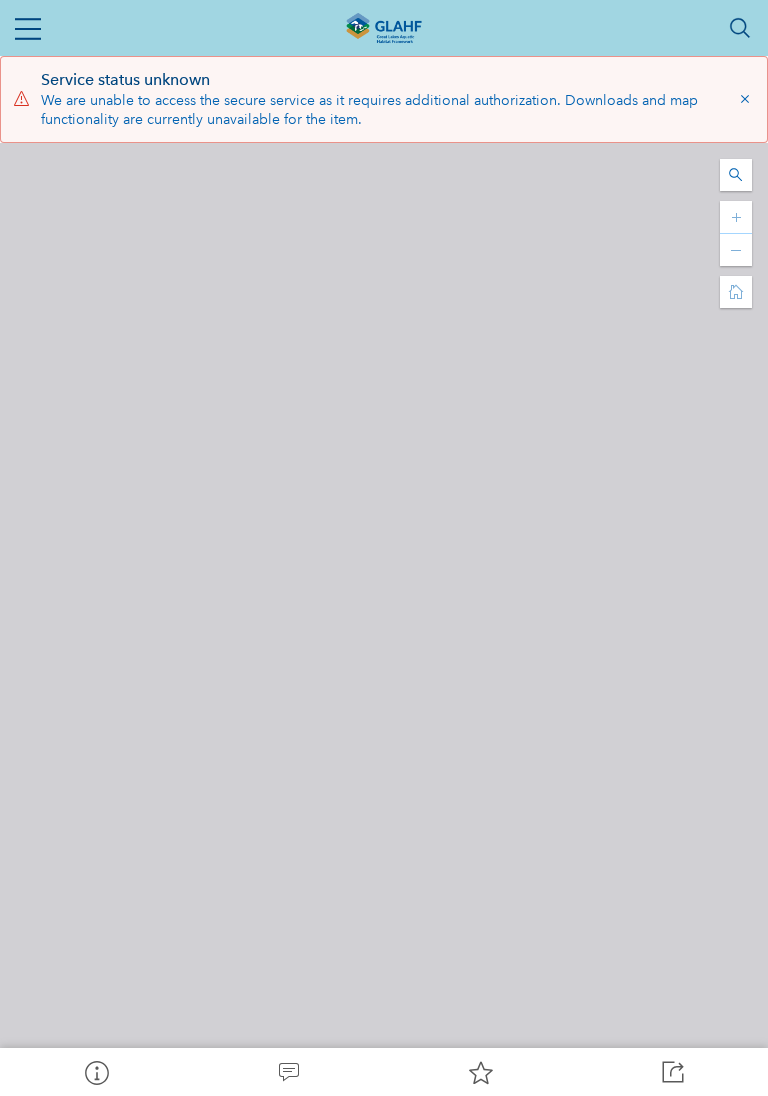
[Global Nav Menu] (28, 28)
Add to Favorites (480, 1072)
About (96, 1072)
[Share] (672, 1072)
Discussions (288, 1072)
